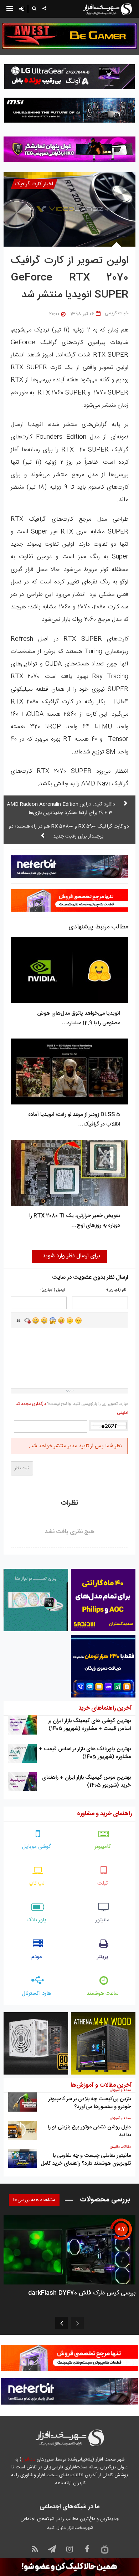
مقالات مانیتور (120, 2147)
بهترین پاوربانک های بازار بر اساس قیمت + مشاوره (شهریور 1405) (85, 1753)
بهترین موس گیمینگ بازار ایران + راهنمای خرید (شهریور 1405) (86, 1781)
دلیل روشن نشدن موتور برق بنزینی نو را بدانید (89, 2131)
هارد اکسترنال (37, 1993)
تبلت (102, 1883)
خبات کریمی (117, 313)
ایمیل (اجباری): (53, 1290)
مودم (37, 1957)
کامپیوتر (103, 1847)
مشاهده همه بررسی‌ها (34, 2200)
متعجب (53, 1320)
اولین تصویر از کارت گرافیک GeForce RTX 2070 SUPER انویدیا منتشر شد (69, 278)
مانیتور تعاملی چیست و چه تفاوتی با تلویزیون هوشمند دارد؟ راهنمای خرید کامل (86, 2160)
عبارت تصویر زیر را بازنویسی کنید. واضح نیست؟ (72, 1408)
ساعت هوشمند (103, 1993)
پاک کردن (27, 1320)
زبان (61, 1320)
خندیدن (36, 1320)
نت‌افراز (28, 2459)
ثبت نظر (22, 1468)
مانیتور (102, 1920)
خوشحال (44, 1320)
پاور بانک (37, 1920)
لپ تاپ (37, 1883)
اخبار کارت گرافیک (34, 184)
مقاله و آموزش (120, 2090)
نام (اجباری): (116, 1290)
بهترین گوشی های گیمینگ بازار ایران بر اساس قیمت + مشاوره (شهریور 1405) (89, 1725)
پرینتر (103, 1957)
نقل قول (19, 1320)
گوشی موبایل (37, 1847)
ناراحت (70, 1320)
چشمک (78, 1320)
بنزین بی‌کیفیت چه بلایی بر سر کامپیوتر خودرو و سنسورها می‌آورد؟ (90, 2103)
